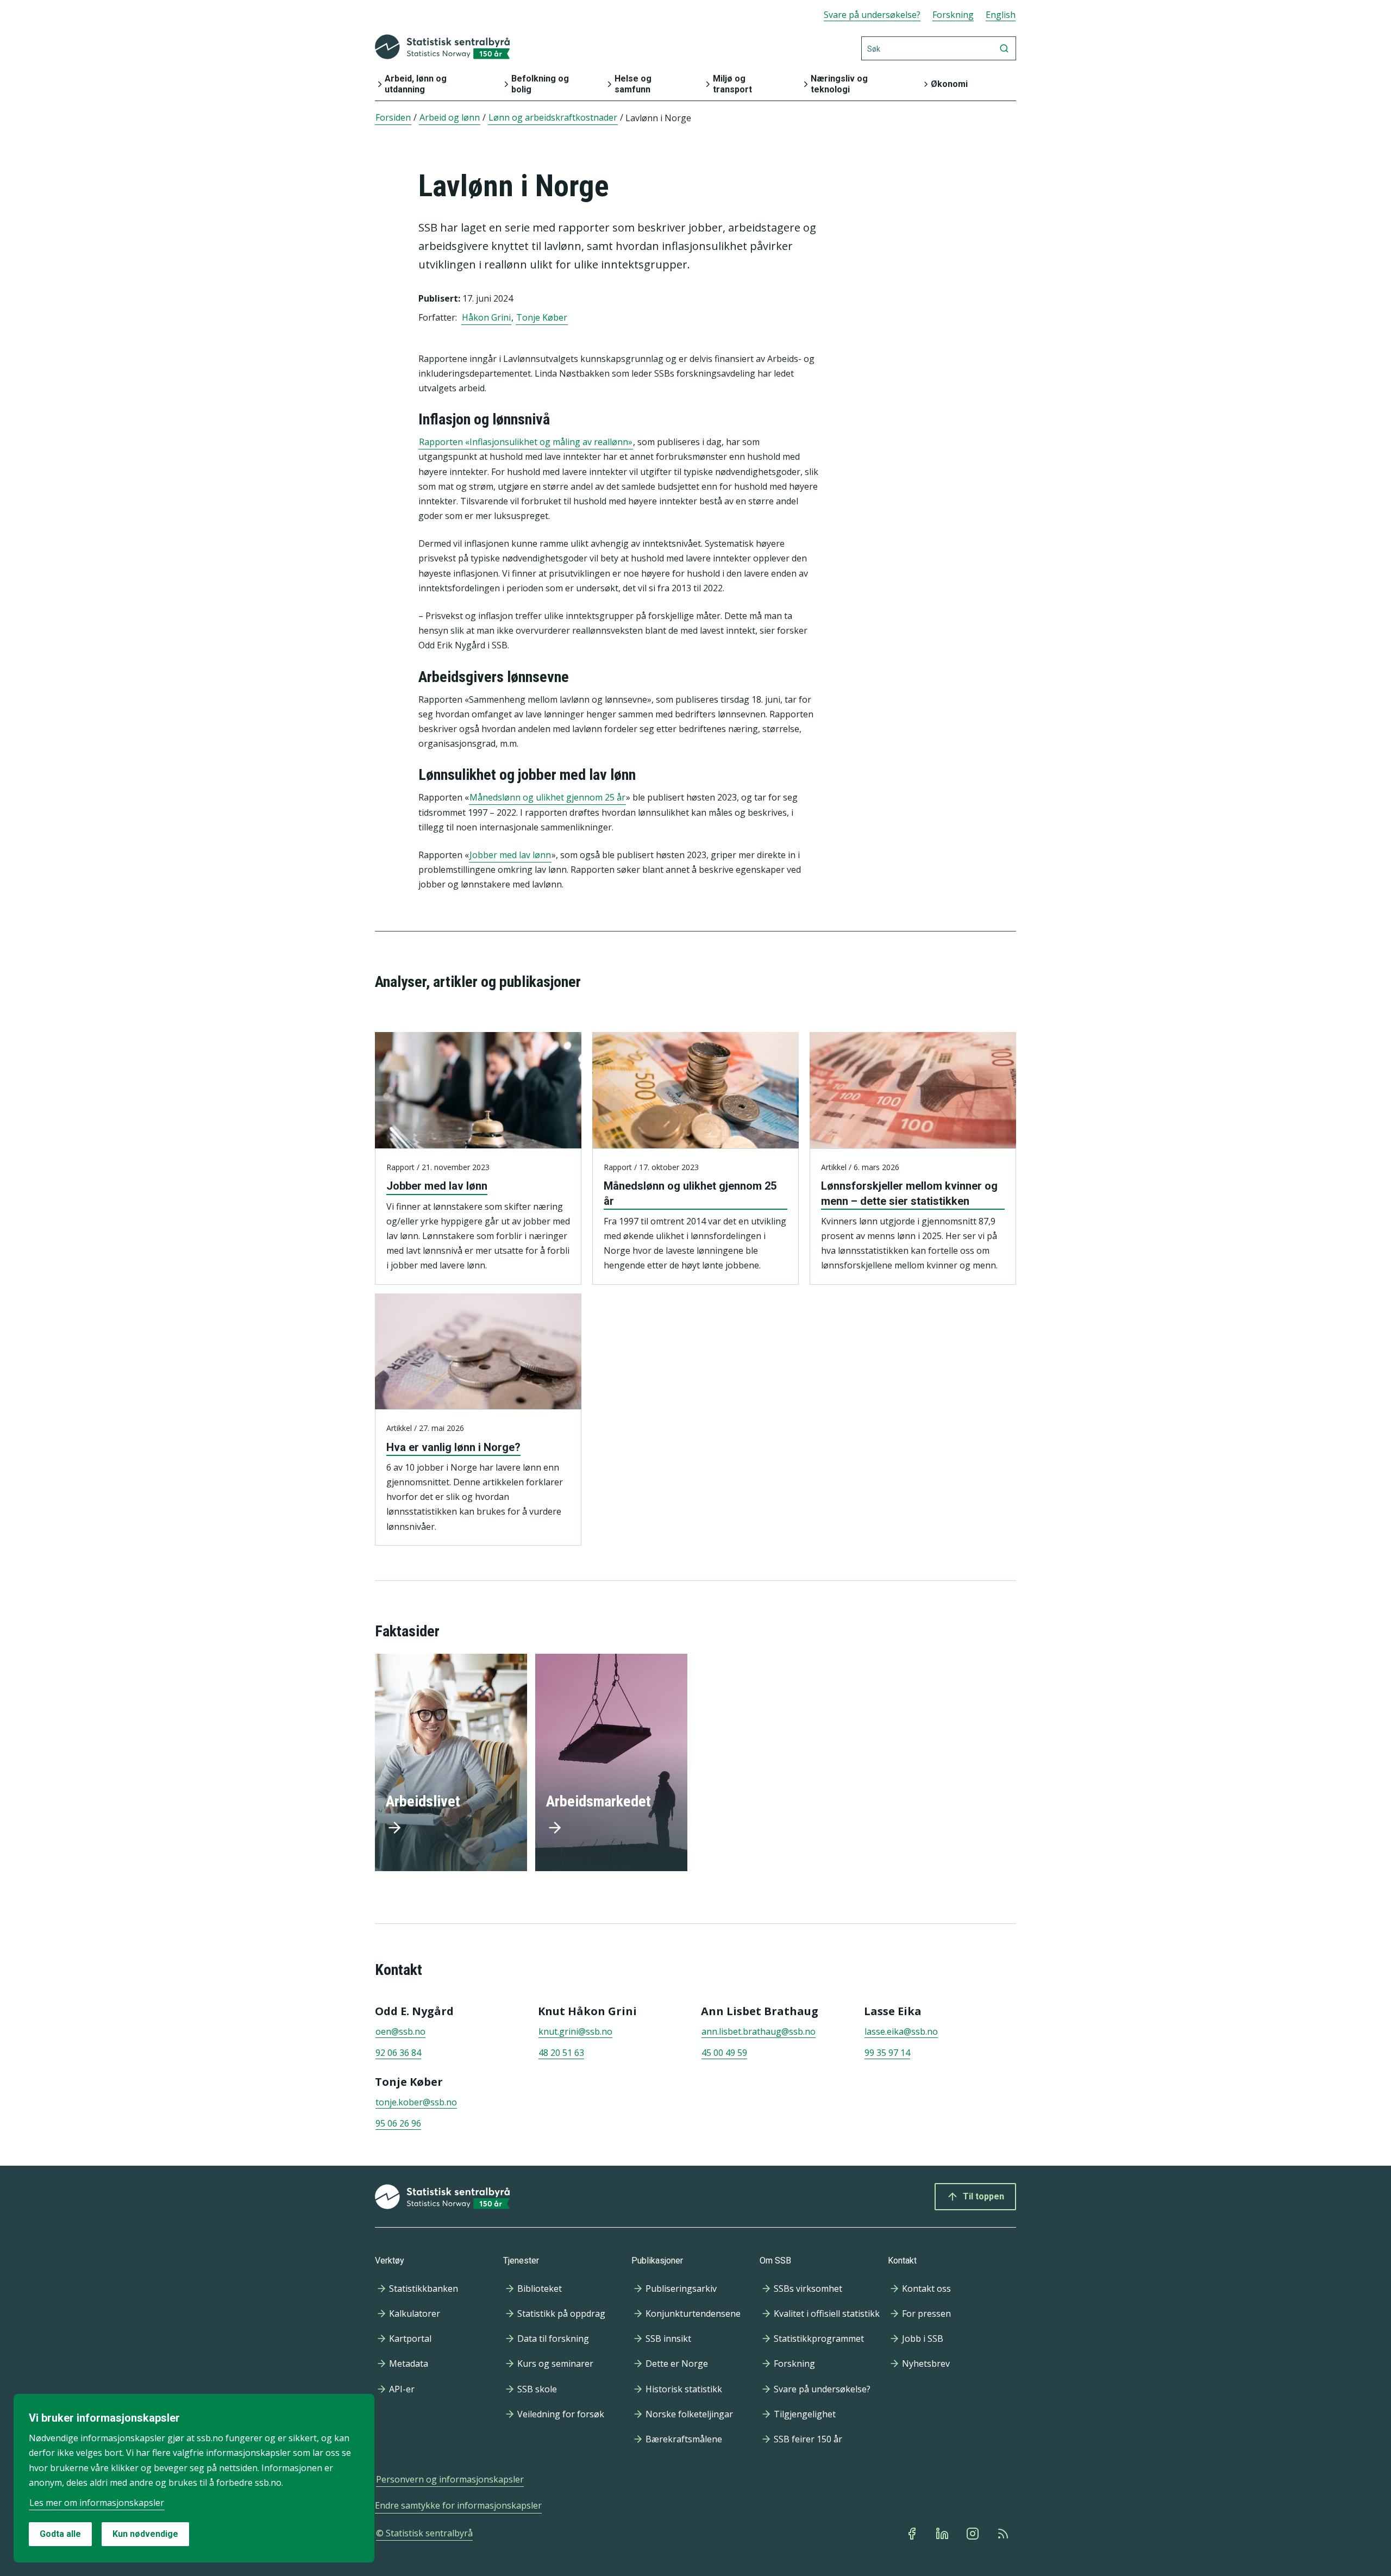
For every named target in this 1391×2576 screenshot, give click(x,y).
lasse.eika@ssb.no (901, 2031)
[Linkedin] (943, 2534)
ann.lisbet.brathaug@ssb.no (759, 2031)
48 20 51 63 (561, 2053)
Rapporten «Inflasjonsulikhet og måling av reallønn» (526, 442)
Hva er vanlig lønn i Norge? (453, 1447)
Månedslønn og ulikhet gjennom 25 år (547, 797)
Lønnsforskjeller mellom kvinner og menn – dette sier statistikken (909, 1193)
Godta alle (60, 2534)
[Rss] (1004, 2534)
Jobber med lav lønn (510, 855)
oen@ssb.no (400, 2031)
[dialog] (194, 2478)
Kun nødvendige (145, 2534)
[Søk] (1004, 48)
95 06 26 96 (398, 2123)
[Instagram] (974, 2534)
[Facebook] (913, 2534)
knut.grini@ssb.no (575, 2031)
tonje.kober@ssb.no (416, 2102)
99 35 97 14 (887, 2053)
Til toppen (983, 2196)
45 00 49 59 (724, 2053)
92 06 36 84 (398, 2053)
